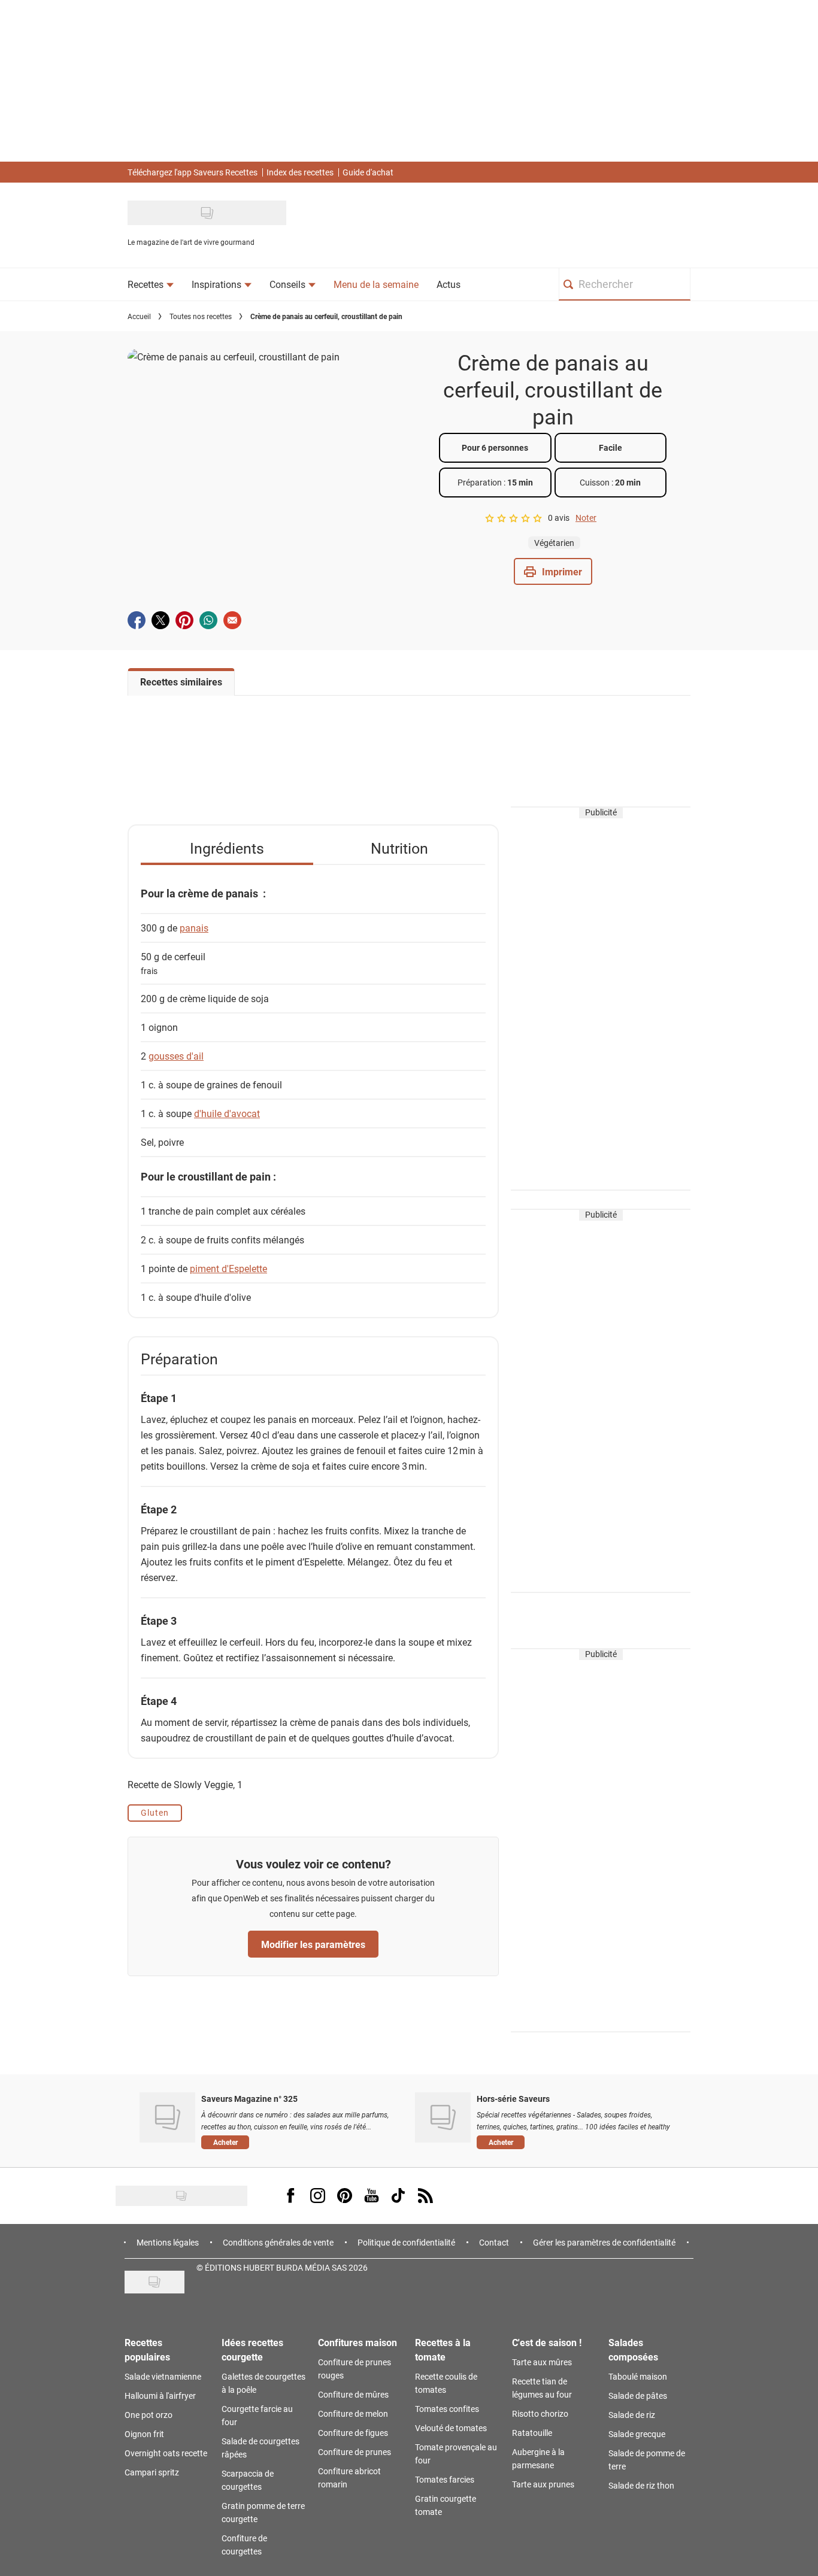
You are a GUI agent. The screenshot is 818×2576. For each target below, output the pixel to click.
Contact (494, 2242)
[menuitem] (151, 284)
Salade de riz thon (641, 2485)
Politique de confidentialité (406, 2242)
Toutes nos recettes (201, 316)
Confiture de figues (353, 2433)
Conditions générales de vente (278, 2242)
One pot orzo (149, 2415)
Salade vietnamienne (163, 2376)
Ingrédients (227, 848)
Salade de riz (632, 2415)
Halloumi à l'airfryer (160, 2396)
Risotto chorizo (540, 2413)
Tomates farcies (445, 2479)
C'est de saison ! (547, 2342)
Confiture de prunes (355, 2452)
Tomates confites (447, 2409)
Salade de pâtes (638, 2396)
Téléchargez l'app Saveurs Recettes (193, 172)
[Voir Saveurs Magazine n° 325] (167, 2117)
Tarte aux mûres (542, 2362)
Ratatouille (532, 2433)
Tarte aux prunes (543, 2484)
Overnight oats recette (166, 2453)
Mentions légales (168, 2242)
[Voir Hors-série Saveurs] (443, 2117)
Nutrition (399, 848)
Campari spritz (152, 2472)
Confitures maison (358, 2342)
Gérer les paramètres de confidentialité (604, 2242)
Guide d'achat (368, 172)
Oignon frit (144, 2434)
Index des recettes (300, 172)
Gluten (155, 1812)
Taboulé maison (638, 2376)
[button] (553, 571)
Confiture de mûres (353, 2394)
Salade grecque (637, 2434)
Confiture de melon (353, 2413)
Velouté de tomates (451, 2428)
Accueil (139, 316)
